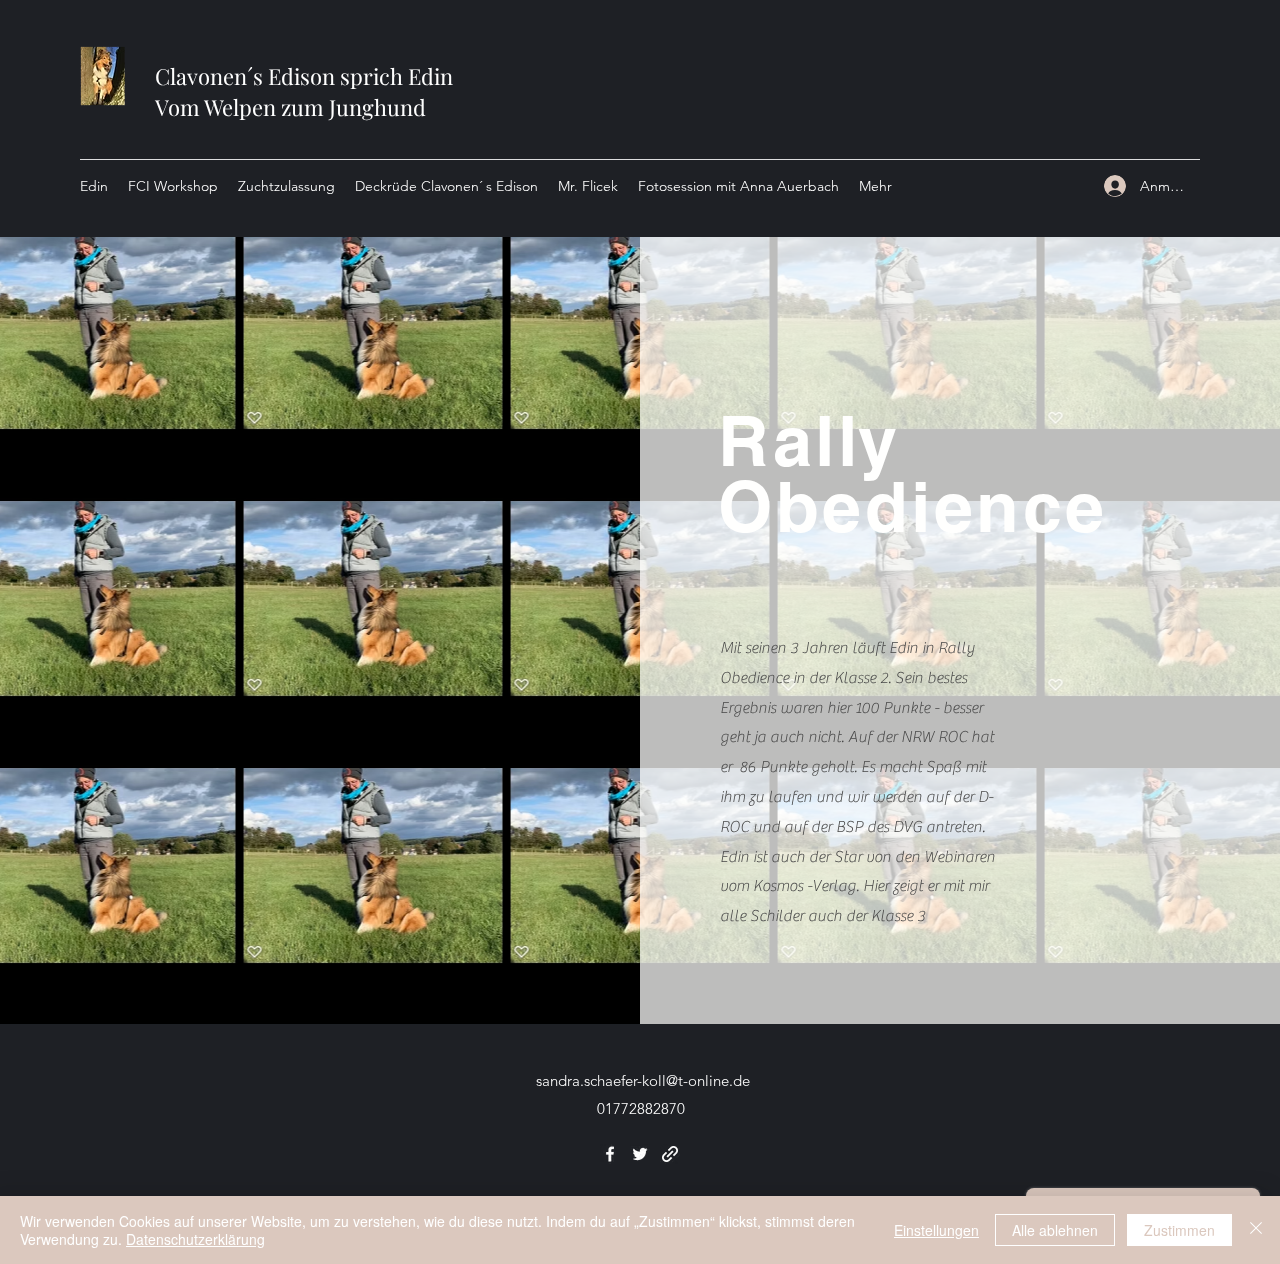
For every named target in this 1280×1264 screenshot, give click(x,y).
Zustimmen (1179, 1230)
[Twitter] (640, 1154)
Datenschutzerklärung (195, 1239)
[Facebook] (610, 1154)
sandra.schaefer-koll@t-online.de (643, 1080)
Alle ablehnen (1055, 1230)
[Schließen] (1256, 1230)
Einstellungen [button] (936, 1230)
